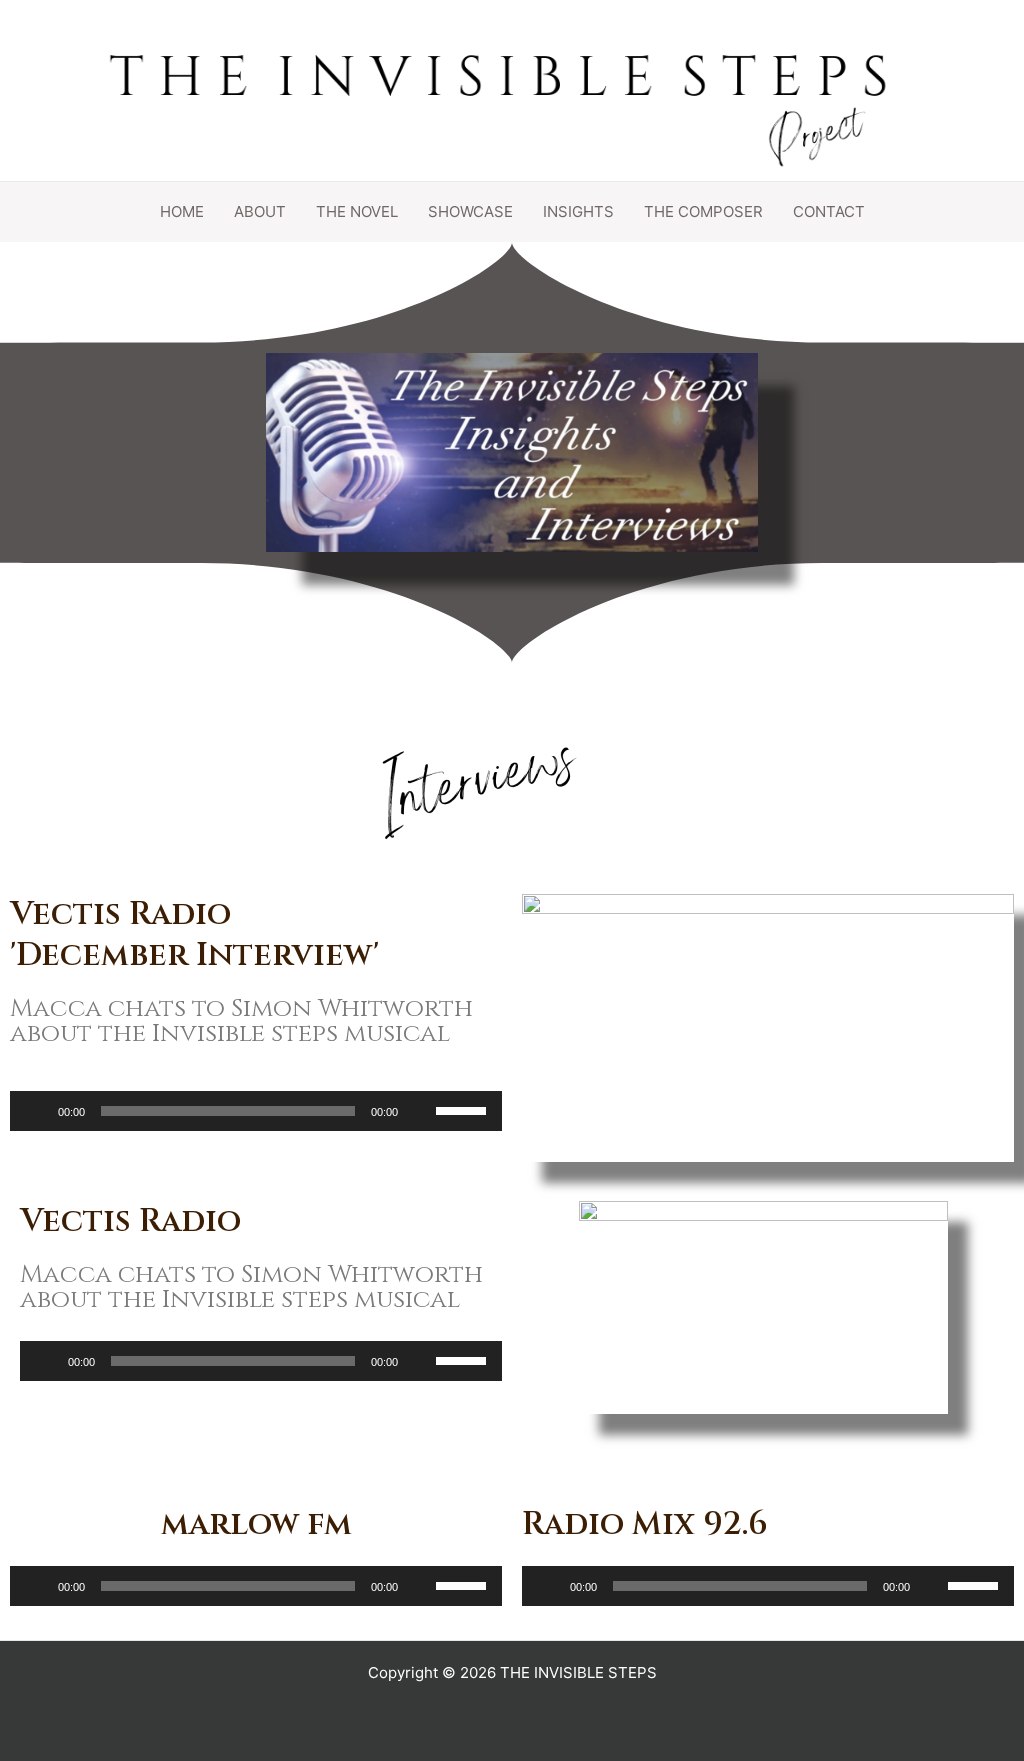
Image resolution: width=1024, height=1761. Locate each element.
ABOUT (260, 211)
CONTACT (829, 211)
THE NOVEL (357, 211)
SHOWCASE (470, 211)
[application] (256, 1111)
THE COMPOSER (703, 211)
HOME (182, 211)
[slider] (464, 1109)
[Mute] (420, 1111)
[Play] (36, 1111)
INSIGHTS (578, 211)
